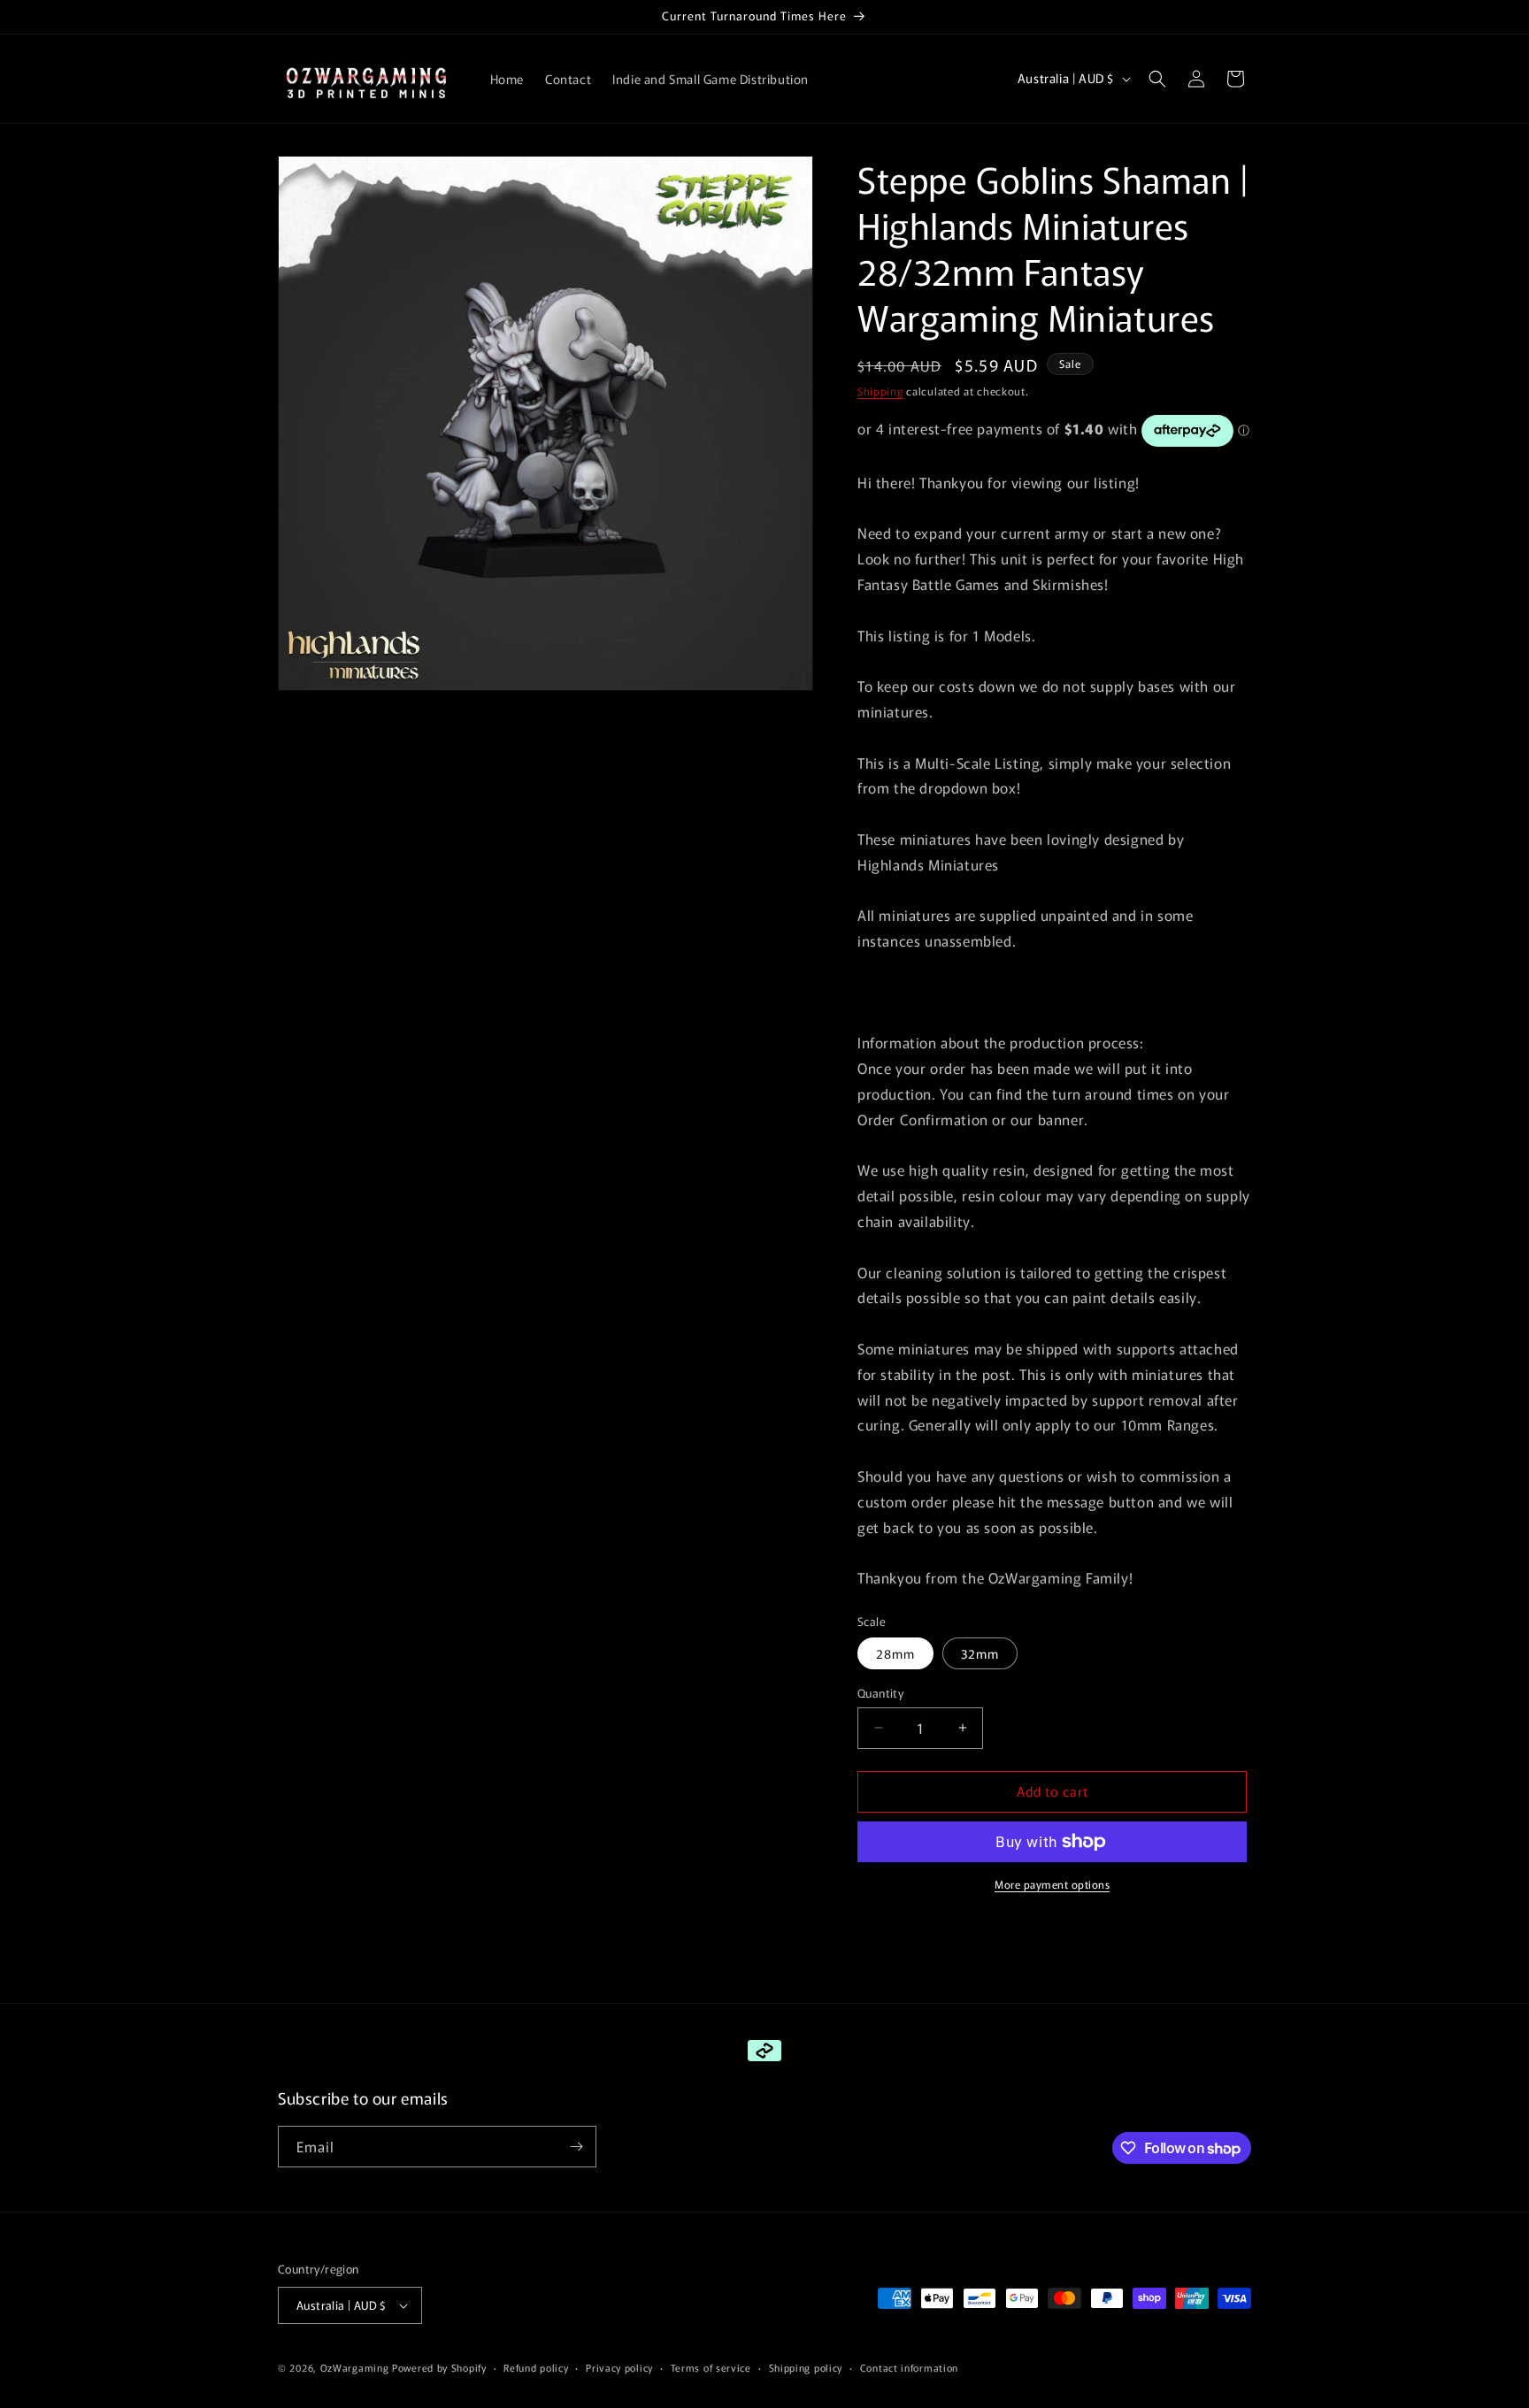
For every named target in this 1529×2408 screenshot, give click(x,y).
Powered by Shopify (439, 2367)
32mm (980, 1653)
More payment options (1052, 1884)
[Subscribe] (576, 2147)
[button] (1157, 79)
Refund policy (536, 2367)
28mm (895, 1653)
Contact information (909, 2367)
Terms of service (711, 2367)
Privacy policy (619, 2367)
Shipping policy (806, 2367)
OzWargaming (355, 2367)
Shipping (880, 391)
